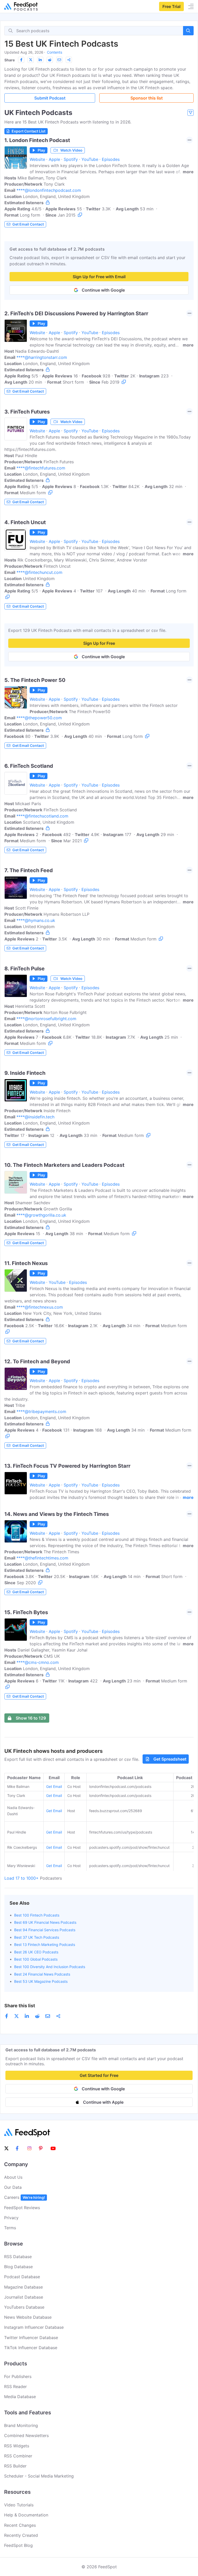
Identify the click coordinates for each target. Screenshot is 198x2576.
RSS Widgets (17, 2446)
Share (10, 60)
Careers (24, 2197)
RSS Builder (15, 2466)
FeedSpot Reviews (22, 2208)
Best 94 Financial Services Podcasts (45, 1930)
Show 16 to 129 (31, 1718)
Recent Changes (20, 2525)
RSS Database (18, 2257)
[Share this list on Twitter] (31, 60)
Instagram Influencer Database (34, 2327)
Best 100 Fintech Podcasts (37, 1915)
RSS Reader (15, 2387)
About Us (13, 2177)
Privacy (11, 2218)
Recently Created (21, 2535)
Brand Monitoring (21, 2425)
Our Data (13, 2187)
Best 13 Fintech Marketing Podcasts (45, 1945)
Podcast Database (22, 2277)
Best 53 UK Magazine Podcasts (41, 1981)
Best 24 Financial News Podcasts (42, 1974)
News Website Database (28, 2317)
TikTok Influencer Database (31, 2348)
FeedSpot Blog (18, 2545)
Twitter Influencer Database (31, 2338)
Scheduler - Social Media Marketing (39, 2476)
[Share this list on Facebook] (21, 60)
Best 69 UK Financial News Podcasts (45, 1922)
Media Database (20, 2397)
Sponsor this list (147, 98)
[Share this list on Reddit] (50, 60)
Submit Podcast (50, 98)
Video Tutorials (19, 2505)
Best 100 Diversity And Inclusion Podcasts (50, 1967)
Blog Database (18, 2267)
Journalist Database (24, 2297)
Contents (55, 52)
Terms (10, 2228)
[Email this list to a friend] (59, 60)
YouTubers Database (24, 2307)
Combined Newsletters (26, 2435)
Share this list (20, 2006)
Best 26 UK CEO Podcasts (36, 1952)
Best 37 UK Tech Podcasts (37, 1937)
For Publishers (18, 2376)
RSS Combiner (18, 2456)
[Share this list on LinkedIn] (40, 60)
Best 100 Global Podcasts (36, 1959)
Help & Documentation (26, 2515)
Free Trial (171, 6)
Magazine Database (23, 2287)
